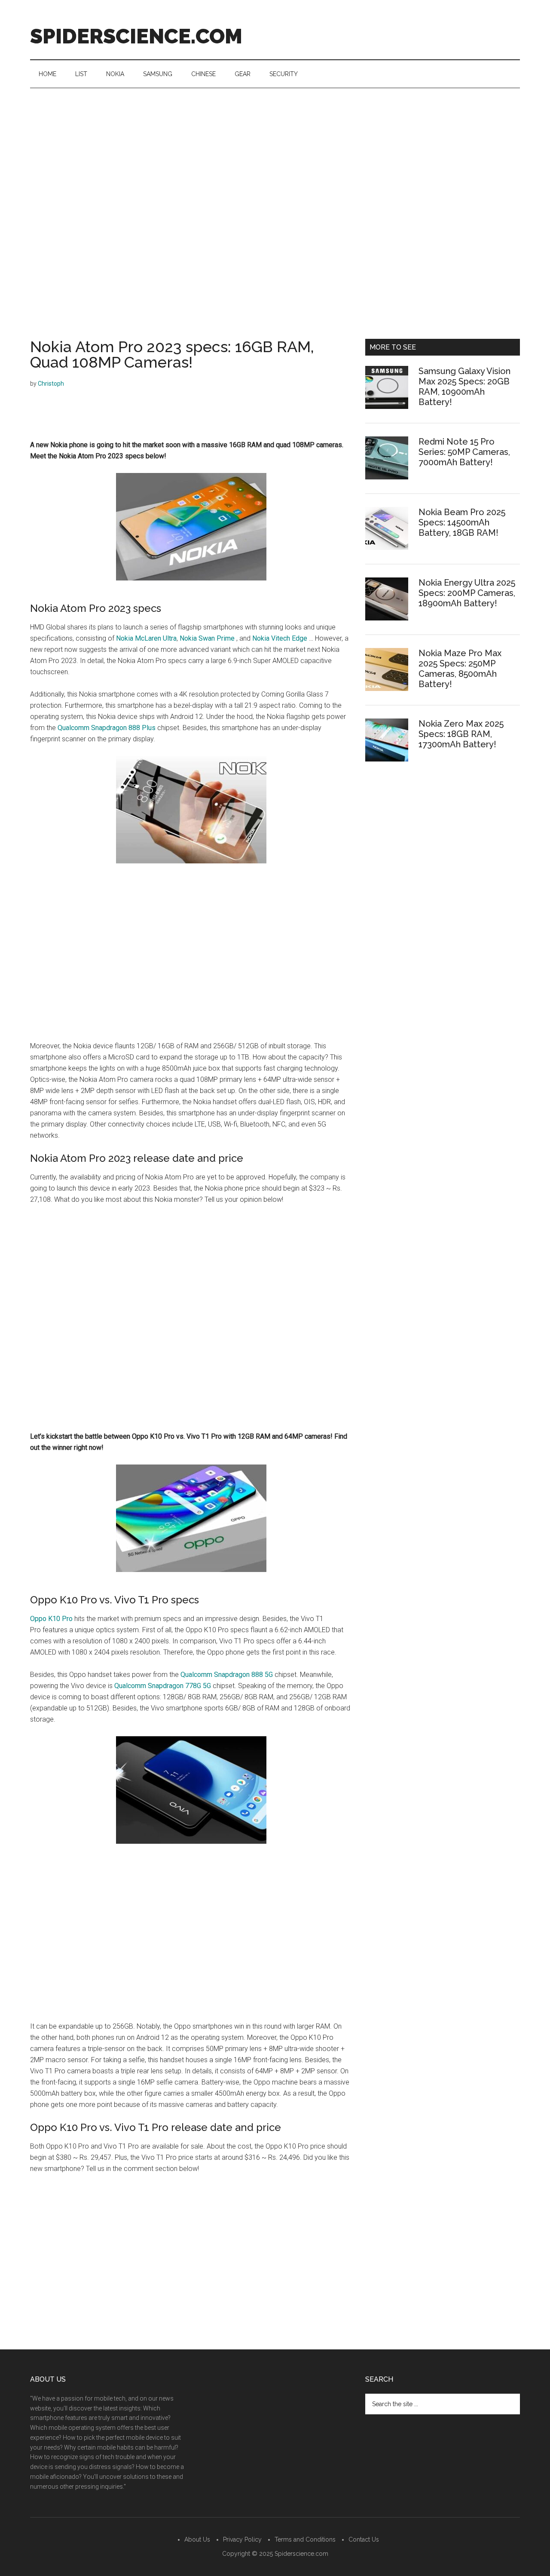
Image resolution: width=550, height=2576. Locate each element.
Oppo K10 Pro (51, 1619)
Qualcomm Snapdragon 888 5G (227, 1675)
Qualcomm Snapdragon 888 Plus (107, 728)
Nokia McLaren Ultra (146, 638)
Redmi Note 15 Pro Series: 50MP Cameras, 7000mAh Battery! (464, 452)
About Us (197, 2539)
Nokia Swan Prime (207, 638)
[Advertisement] (275, 153)
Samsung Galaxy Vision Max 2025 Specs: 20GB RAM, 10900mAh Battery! (464, 387)
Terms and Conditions (305, 2539)
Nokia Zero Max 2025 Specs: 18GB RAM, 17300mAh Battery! (461, 734)
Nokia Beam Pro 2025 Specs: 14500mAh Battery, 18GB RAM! (462, 522)
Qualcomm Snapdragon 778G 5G (163, 1686)
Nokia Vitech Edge (280, 638)
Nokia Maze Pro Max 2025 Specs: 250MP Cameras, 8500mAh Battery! (460, 669)
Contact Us (364, 2539)
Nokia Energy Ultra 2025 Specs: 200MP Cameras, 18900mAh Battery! (467, 593)
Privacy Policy (242, 2539)
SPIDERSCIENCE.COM (136, 36)
